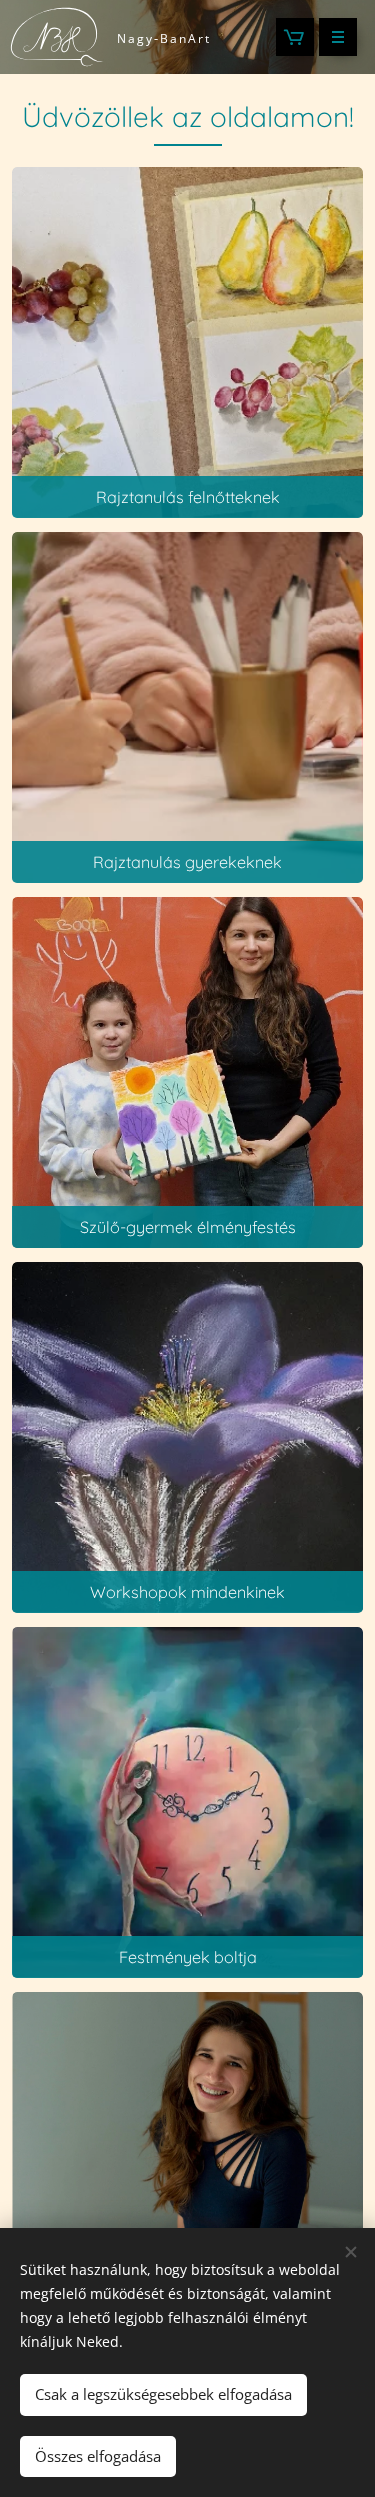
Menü (338, 37)
